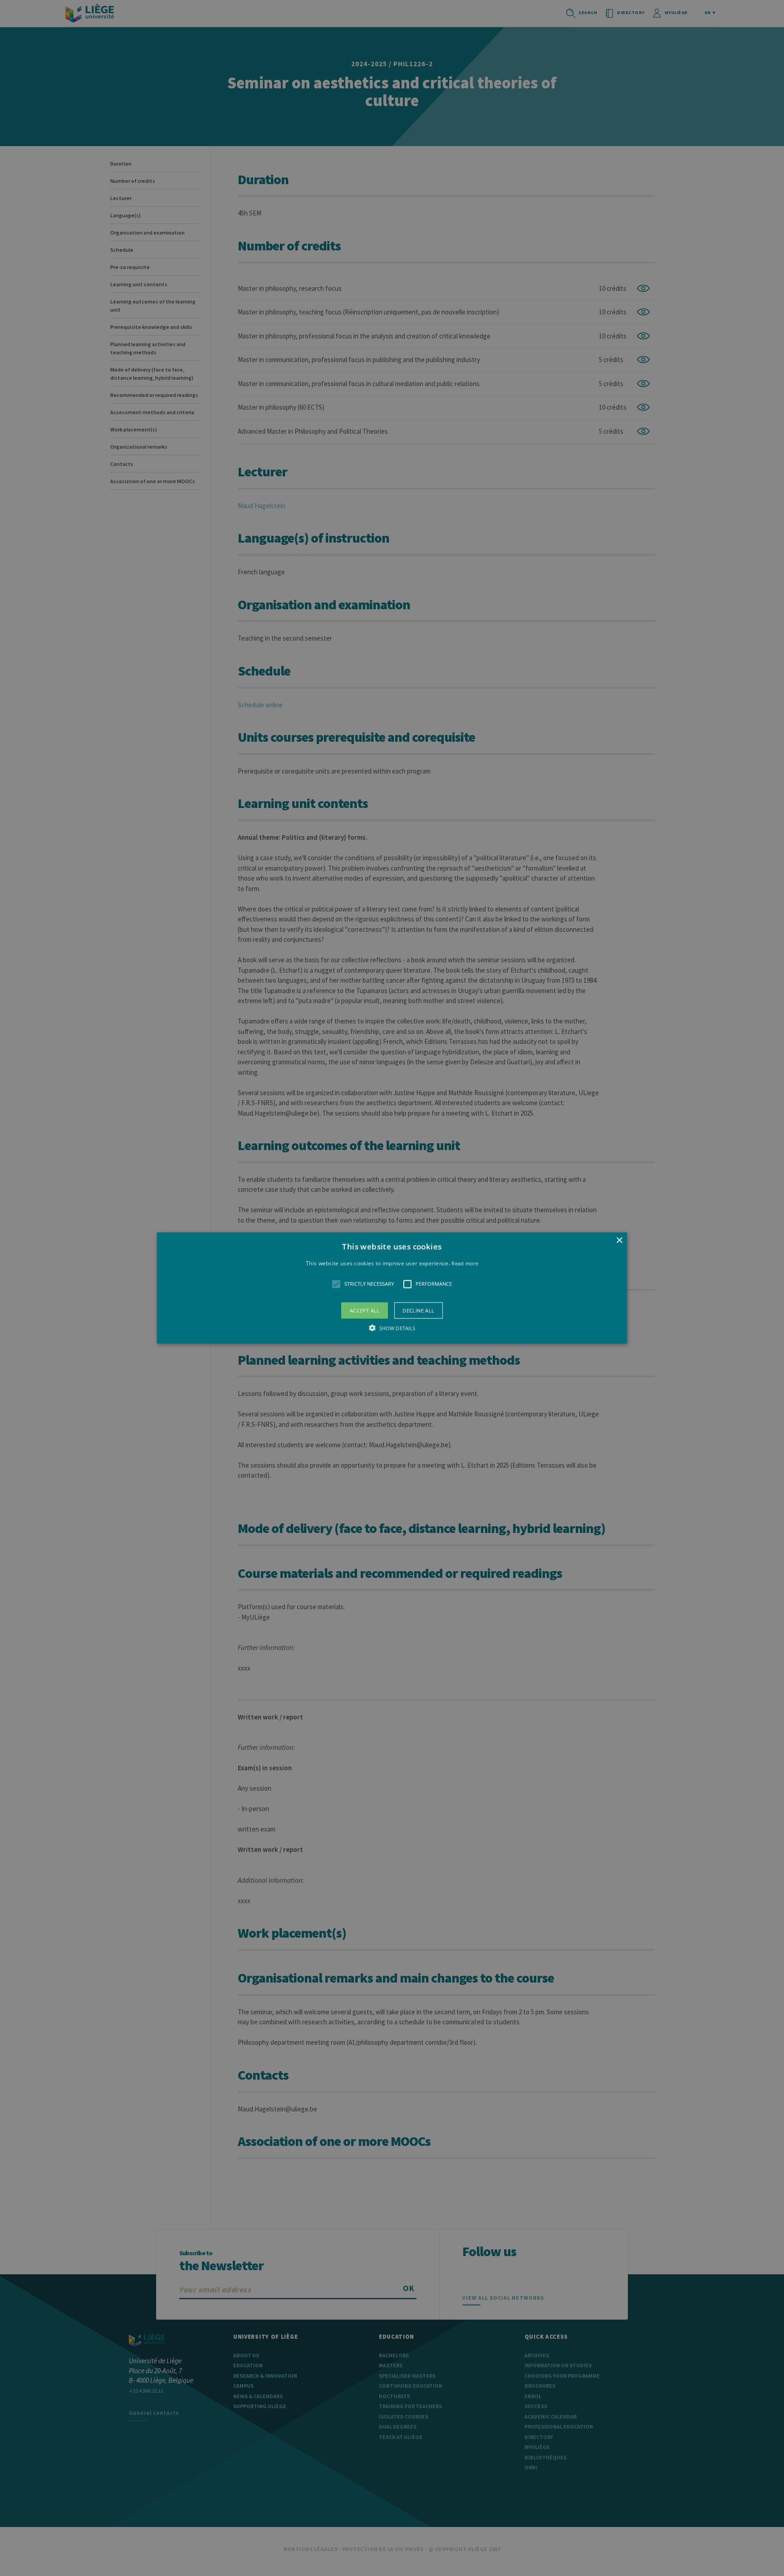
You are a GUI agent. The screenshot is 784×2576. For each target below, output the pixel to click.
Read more (465, 1263)
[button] (392, 1288)
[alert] (392, 1288)
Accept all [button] (365, 1310)
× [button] (619, 1241)
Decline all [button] (418, 1310)
